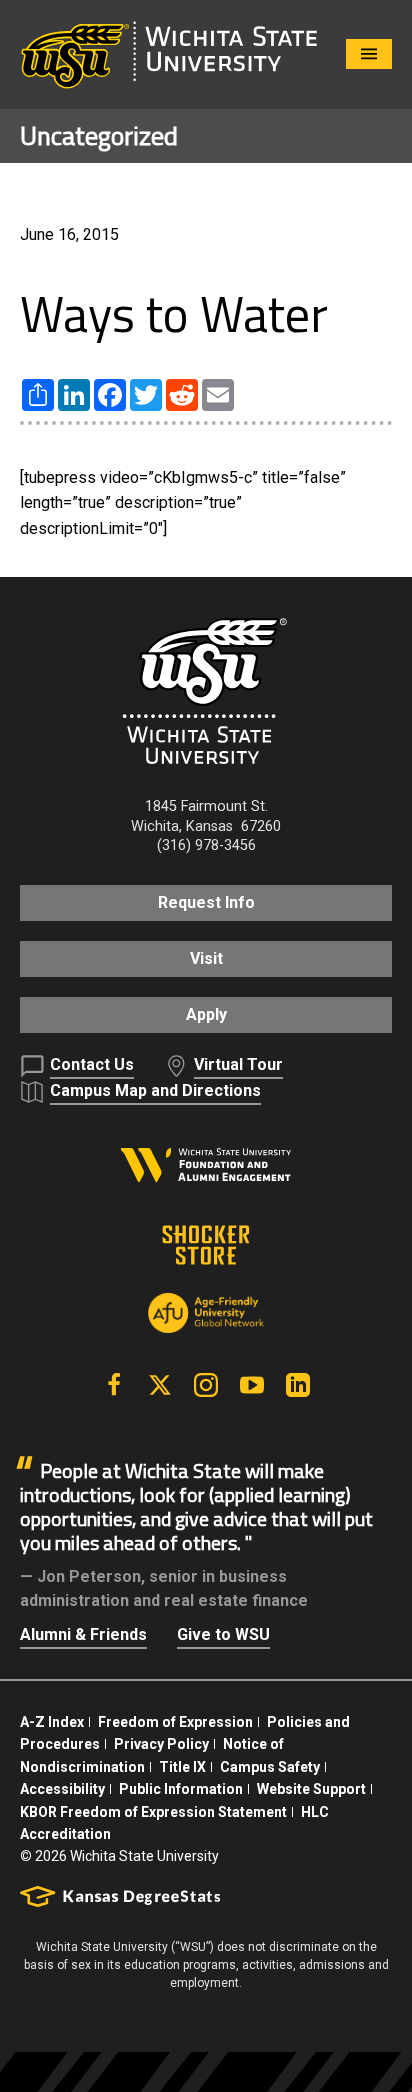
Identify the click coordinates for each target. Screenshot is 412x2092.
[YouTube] (252, 1385)
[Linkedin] (298, 1385)
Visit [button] (206, 958)
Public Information (181, 1789)
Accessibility (62, 1789)
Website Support (311, 1789)
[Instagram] (206, 1385)
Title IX (182, 1767)
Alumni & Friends (83, 1634)
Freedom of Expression (175, 1722)
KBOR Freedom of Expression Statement (153, 1812)
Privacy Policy (161, 1744)
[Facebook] (114, 1385)
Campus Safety (270, 1767)
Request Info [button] (206, 902)
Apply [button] (206, 1014)
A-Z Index (52, 1722)
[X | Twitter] (160, 1385)
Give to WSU (223, 1634)
